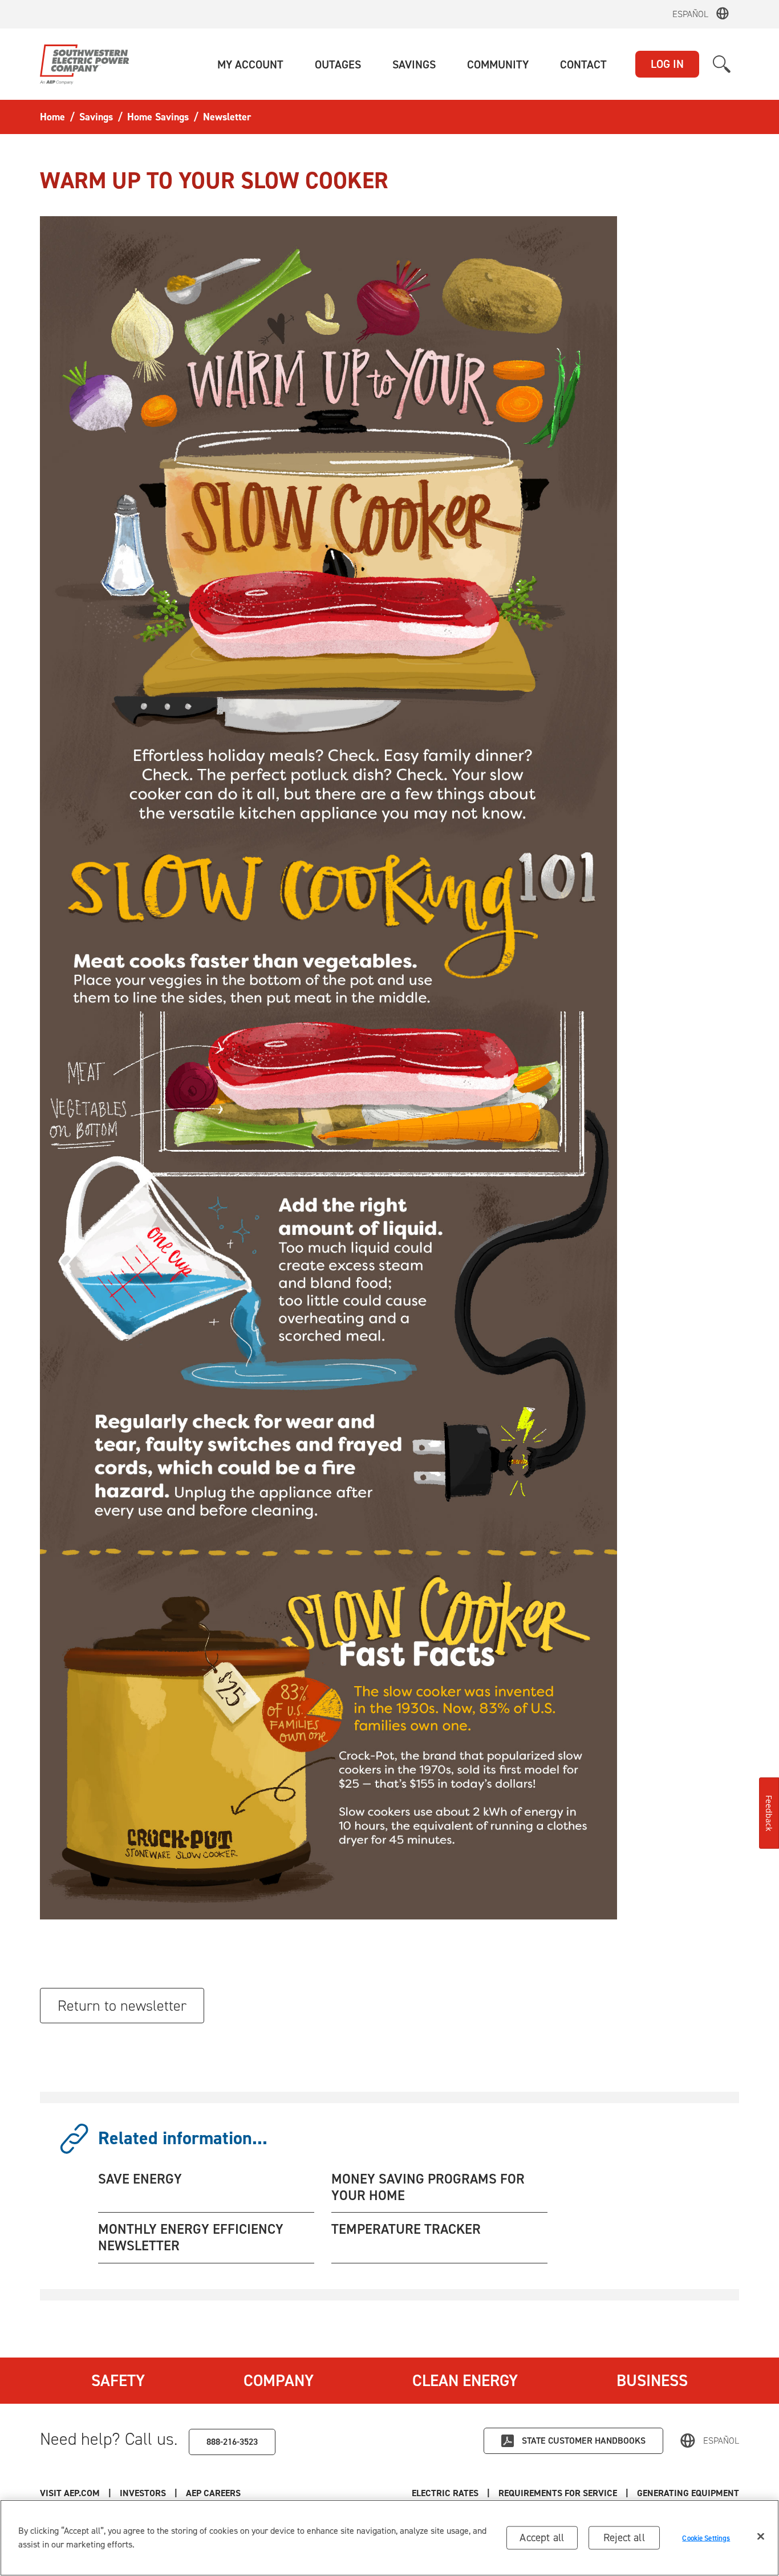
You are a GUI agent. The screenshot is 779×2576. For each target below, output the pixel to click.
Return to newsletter (122, 2006)
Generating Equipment (688, 2493)
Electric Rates (445, 2493)
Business (652, 2380)
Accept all (542, 2537)
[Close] (761, 2537)
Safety (118, 2380)
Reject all (624, 2537)
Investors (143, 2493)
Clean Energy (465, 2380)
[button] (250, 64)
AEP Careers (213, 2493)
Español (690, 14)
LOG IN (667, 64)
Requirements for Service (558, 2493)
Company (279, 2380)
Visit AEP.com (70, 2493)
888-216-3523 (232, 2442)
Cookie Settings (706, 2537)
